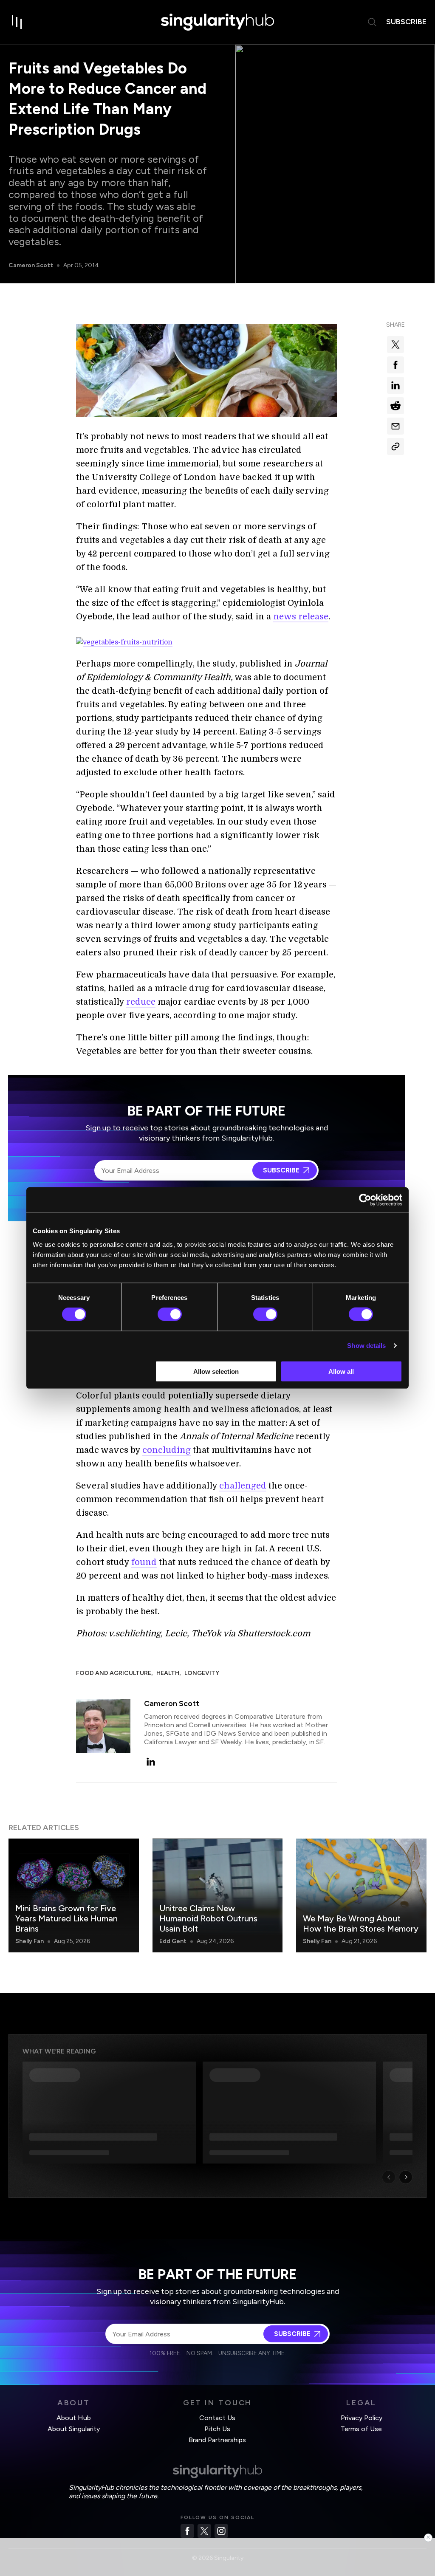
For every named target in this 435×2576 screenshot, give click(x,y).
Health (168, 1673)
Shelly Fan (30, 1941)
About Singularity (74, 2429)
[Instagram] (221, 2531)
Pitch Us (217, 2429)
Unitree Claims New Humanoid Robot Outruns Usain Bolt (208, 1918)
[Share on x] (395, 345)
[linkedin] (151, 1762)
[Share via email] (395, 426)
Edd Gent (173, 1941)
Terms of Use (361, 2429)
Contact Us (217, 2418)
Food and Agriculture (114, 1673)
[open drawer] (17, 22)
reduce (141, 1002)
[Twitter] (204, 2531)
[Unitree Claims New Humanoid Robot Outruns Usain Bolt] (218, 1895)
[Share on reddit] (395, 406)
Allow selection (216, 1371)
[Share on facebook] (395, 365)
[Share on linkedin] (395, 385)
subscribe (406, 22)
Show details (366, 1346)
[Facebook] (187, 2531)
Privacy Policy (362, 2418)
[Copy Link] (395, 446)
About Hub (74, 2418)
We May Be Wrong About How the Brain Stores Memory (361, 1924)
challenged (243, 1486)
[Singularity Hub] (217, 22)
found (144, 1562)
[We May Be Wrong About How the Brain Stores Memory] (361, 1895)
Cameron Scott (31, 265)
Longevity (202, 1673)
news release (301, 617)
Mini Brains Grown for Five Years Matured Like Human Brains (66, 1918)
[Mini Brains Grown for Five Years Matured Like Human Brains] (74, 1895)
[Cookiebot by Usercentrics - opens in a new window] (365, 1200)
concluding (167, 1450)
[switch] (170, 1314)
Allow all (341, 1371)
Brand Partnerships (217, 2440)
